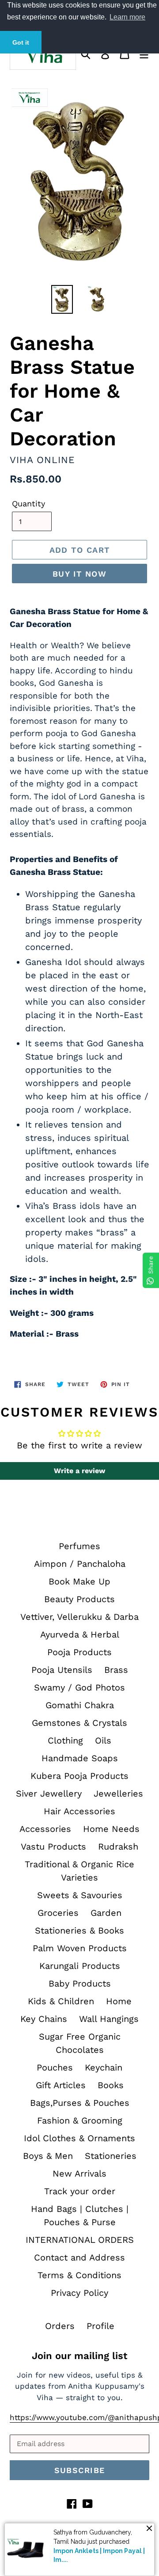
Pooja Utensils (62, 1670)
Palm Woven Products (80, 1948)
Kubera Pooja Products (79, 1776)
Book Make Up (79, 1581)
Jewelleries (118, 1793)
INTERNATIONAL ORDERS (80, 2240)
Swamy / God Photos (79, 1687)
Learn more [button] (127, 17)
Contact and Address (79, 2257)
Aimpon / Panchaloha (80, 1564)
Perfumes (79, 1546)
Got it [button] (21, 42)
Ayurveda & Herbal (80, 1634)
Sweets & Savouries (80, 1895)
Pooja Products (79, 1652)
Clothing (65, 1740)
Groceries (58, 1913)
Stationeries (111, 2156)
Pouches (55, 2067)
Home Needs (111, 1829)
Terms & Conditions (79, 2275)
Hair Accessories (79, 1811)
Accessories (45, 1829)
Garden (106, 1913)
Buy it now (79, 574)
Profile (100, 2326)
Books (111, 2085)
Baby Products (80, 1983)
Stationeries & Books (79, 1930)
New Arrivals (79, 2173)
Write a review (79, 1471)
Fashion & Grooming (80, 2120)
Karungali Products (80, 1966)
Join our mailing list (79, 2356)
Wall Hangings (109, 2019)
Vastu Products (53, 1847)
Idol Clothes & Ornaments (79, 2138)
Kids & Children (61, 2001)
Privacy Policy (79, 2293)
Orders (60, 2326)
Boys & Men (48, 2156)
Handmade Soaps (80, 1758)
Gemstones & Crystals (79, 1723)
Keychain (104, 2067)
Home (119, 2001)
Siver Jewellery (49, 1793)
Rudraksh (118, 1847)
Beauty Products (79, 1599)
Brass (116, 1670)
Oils (103, 1740)
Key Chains (44, 2019)
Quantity (28, 503)
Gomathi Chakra (80, 1705)
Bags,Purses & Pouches (80, 2103)
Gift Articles (61, 2085)
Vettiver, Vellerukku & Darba (79, 1617)
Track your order (80, 2191)
